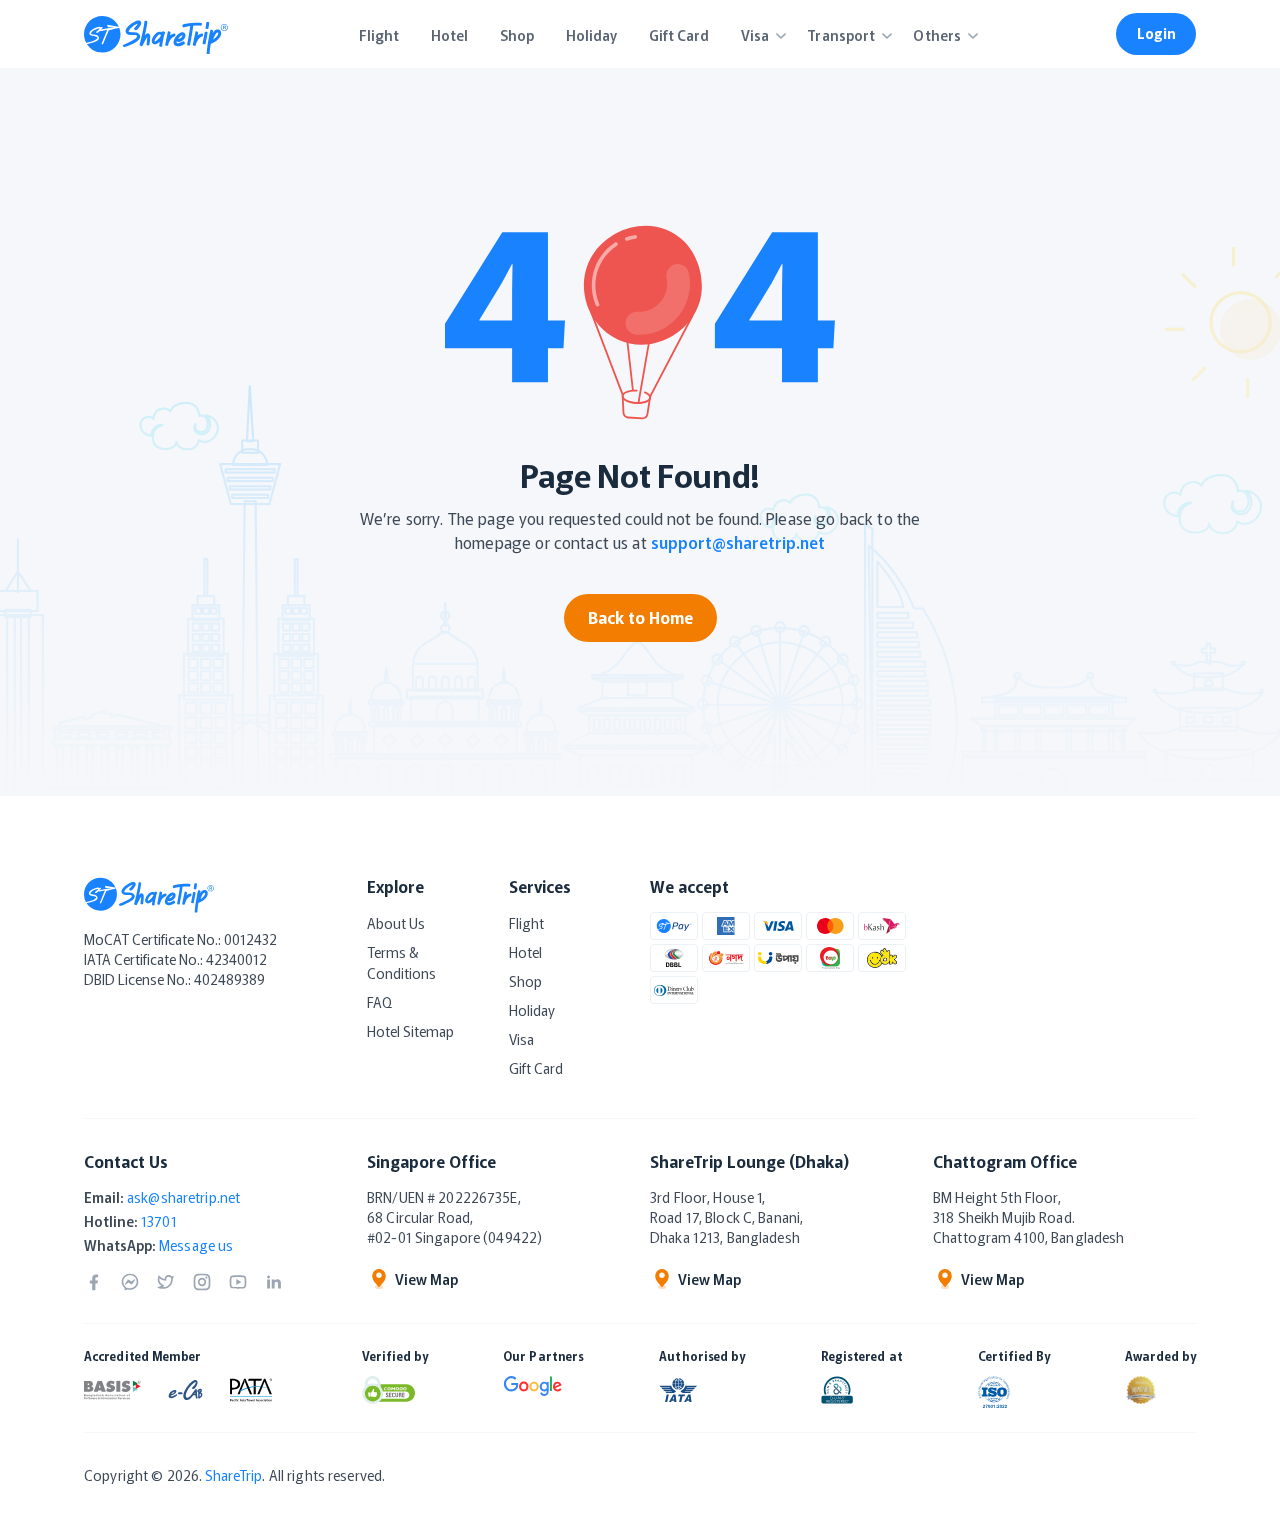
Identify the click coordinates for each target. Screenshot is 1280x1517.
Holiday (532, 1010)
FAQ (379, 1002)
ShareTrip (233, 1475)
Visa (521, 1039)
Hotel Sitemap (410, 1031)
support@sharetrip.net (738, 542)
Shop (525, 981)
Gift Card (536, 1068)
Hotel (525, 952)
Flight (526, 923)
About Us (396, 923)
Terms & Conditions (401, 962)
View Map (426, 1279)
